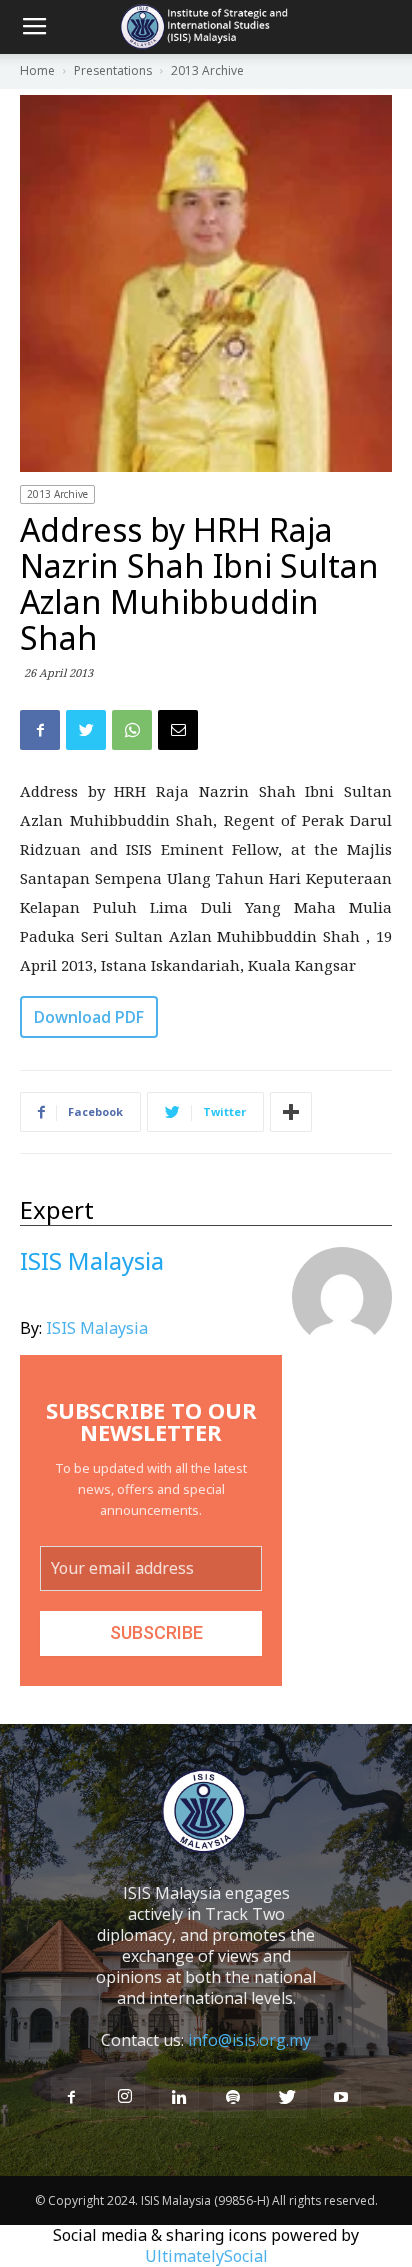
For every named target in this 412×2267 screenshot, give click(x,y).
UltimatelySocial (206, 2256)
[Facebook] (71, 2098)
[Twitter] (287, 2098)
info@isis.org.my (249, 2040)
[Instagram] (125, 2097)
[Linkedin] (179, 2098)
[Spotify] (233, 2098)
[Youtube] (341, 2098)
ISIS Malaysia (97, 1328)
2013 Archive (57, 494)
